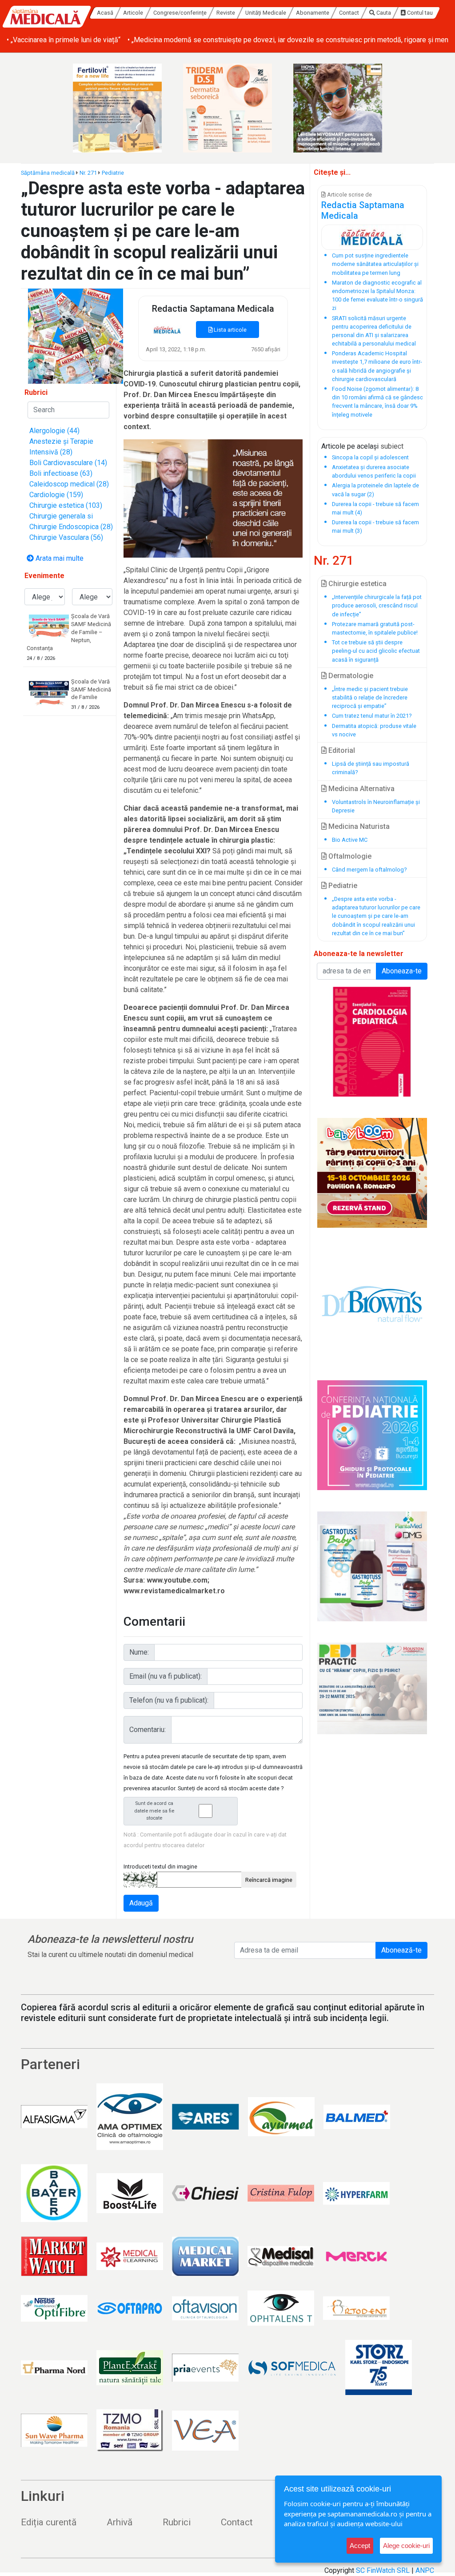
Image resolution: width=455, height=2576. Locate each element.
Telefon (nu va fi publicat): (169, 1700)
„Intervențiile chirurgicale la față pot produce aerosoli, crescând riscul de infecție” (377, 605)
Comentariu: (148, 1730)
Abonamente (313, 13)
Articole (134, 13)
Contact (349, 13)
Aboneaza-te (402, 971)
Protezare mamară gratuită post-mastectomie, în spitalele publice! (375, 628)
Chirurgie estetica (357, 584)
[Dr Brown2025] (372, 1304)
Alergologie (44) (54, 431)
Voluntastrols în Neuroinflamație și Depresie (376, 806)
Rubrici (177, 2522)
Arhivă (120, 2522)
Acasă (105, 13)
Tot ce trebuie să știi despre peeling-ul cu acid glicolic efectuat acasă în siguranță (376, 651)
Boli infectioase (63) (61, 473)
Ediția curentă (49, 2522)
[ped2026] (372, 1435)
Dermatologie (350, 676)
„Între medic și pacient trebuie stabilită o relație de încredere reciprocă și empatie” (370, 697)
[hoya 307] (338, 108)
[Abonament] (76, 336)
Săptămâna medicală (48, 173)
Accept (360, 2546)
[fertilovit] (117, 108)
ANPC (425, 2570)
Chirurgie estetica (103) (66, 505)
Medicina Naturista (358, 826)
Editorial (341, 750)
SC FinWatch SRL (383, 2570)
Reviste (226, 13)
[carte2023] (372, 1042)
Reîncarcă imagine (269, 1880)
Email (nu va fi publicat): (166, 1676)
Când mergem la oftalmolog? (369, 870)
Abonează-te (401, 1950)
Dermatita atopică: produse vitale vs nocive (374, 730)
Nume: (139, 1652)
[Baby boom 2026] (372, 1173)
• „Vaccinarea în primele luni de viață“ (64, 40)
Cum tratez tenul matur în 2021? (372, 716)
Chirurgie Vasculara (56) (66, 537)
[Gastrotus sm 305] (372, 1566)
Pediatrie (113, 173)
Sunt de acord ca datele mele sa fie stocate (154, 1811)
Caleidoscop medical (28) (69, 484)
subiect (392, 446)
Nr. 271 (88, 173)
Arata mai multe (59, 558)
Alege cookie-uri (406, 2546)
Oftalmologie (349, 856)
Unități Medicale (266, 13)
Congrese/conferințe (180, 13)
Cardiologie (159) (56, 495)
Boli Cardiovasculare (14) (68, 463)
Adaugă (141, 1903)
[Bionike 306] (227, 108)
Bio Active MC (350, 840)
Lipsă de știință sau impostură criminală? (371, 768)
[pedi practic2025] (372, 1688)
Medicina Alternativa (361, 789)
